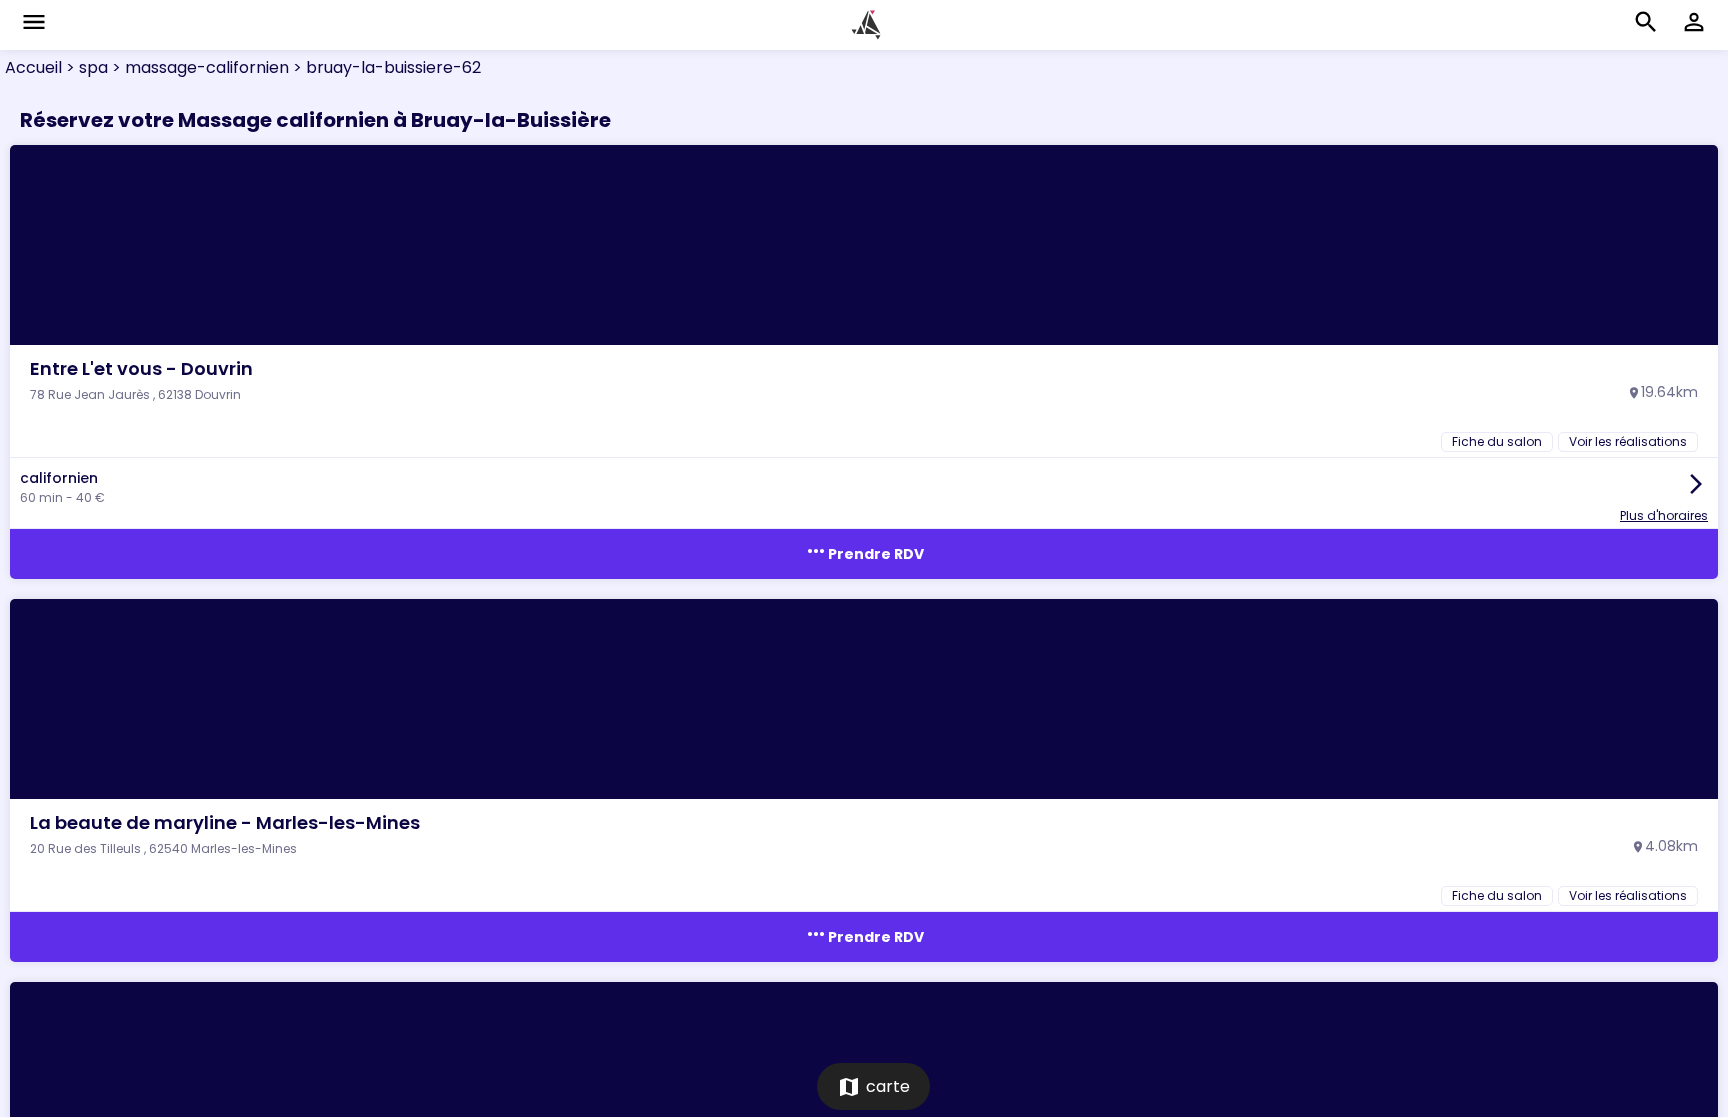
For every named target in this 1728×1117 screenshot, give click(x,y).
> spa (85, 67)
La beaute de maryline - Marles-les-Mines (225, 822)
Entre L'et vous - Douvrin (141, 368)
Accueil (33, 67)
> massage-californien (198, 67)
